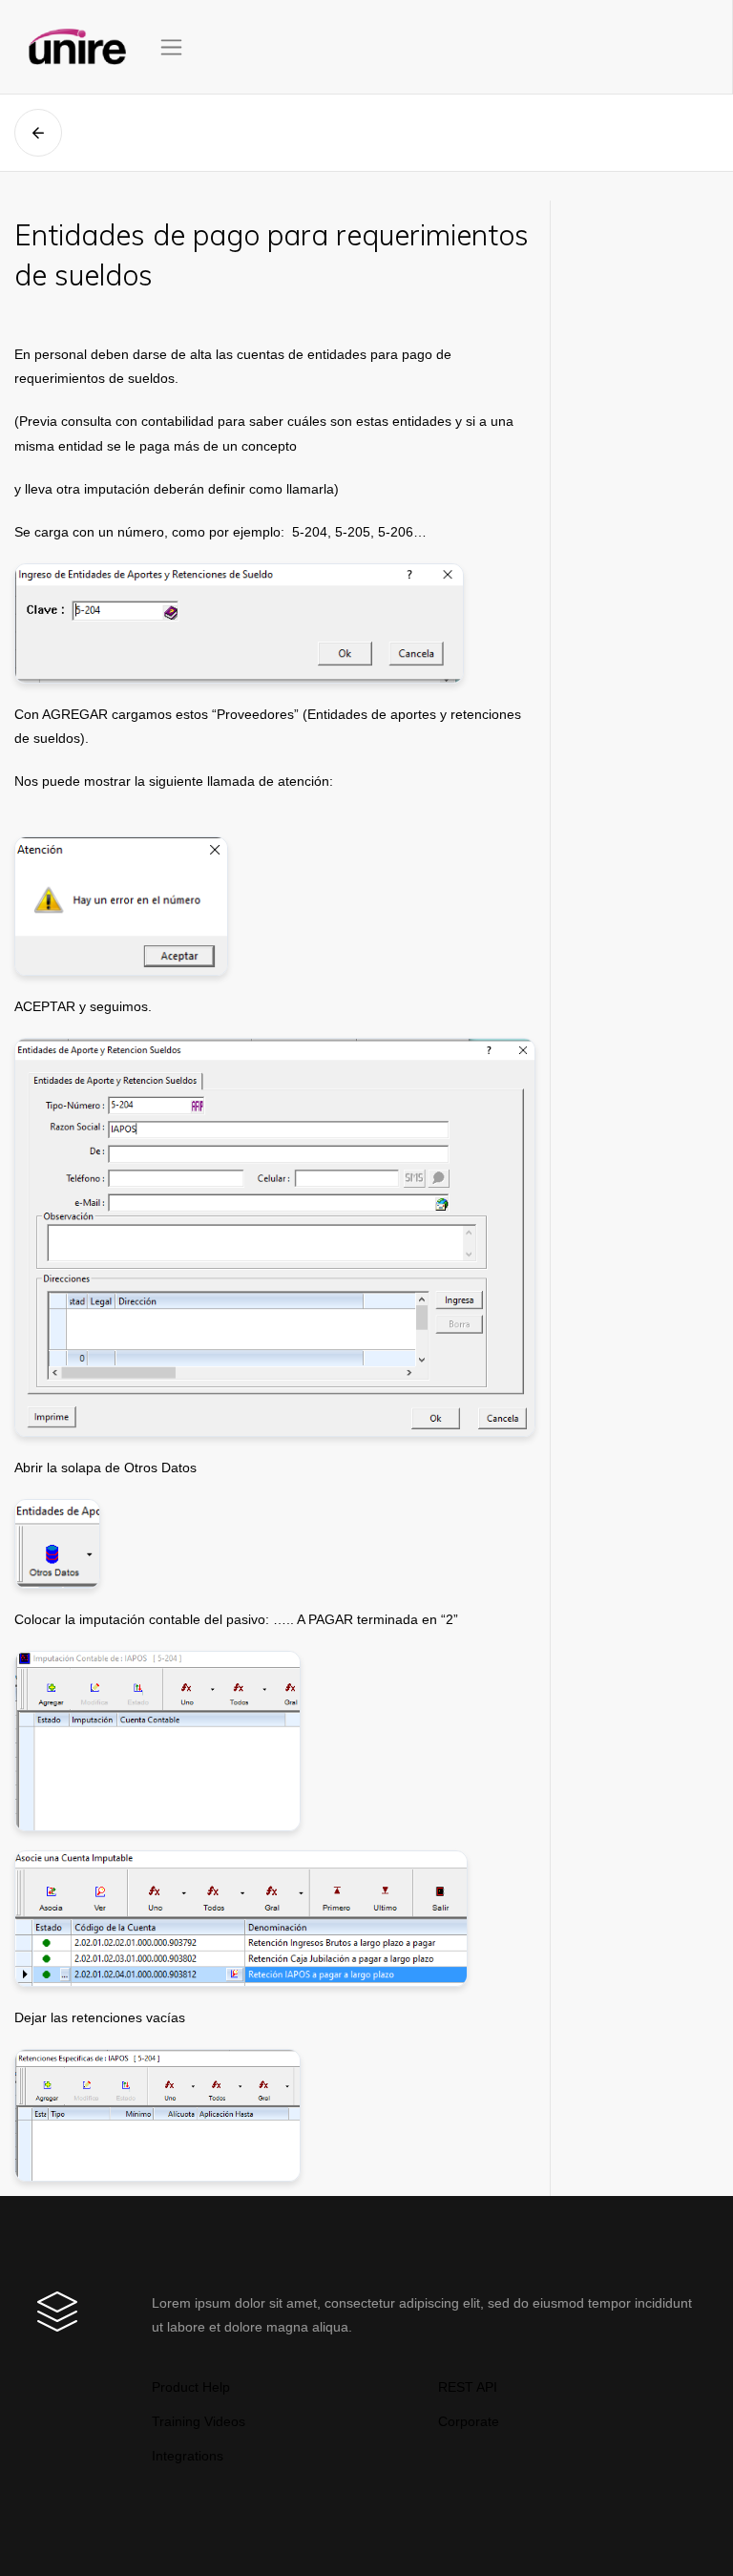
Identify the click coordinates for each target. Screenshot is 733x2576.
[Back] (38, 133)
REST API (468, 2387)
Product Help (191, 2387)
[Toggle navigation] (171, 47)
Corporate (469, 2421)
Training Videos (199, 2421)
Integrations (188, 2456)
